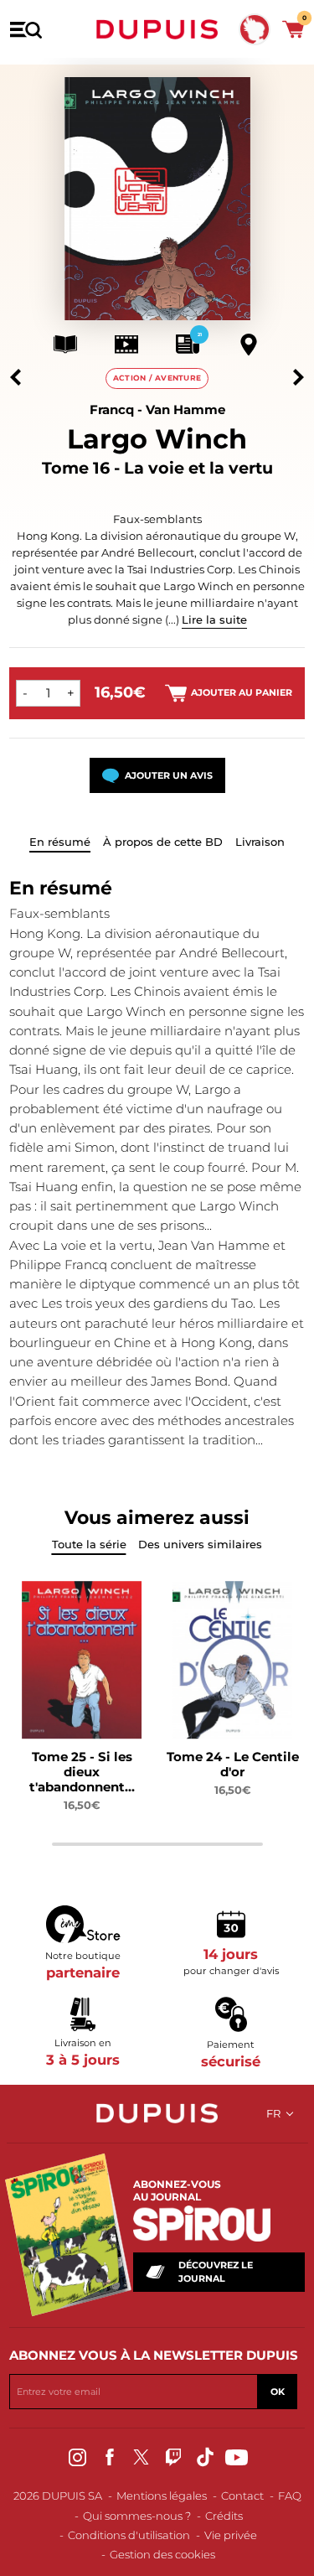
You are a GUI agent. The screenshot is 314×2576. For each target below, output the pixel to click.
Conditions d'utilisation (129, 2535)
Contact (242, 2496)
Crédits (224, 2516)
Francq (112, 409)
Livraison (260, 842)
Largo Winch (157, 439)
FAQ (290, 2496)
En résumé (60, 842)
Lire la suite (214, 619)
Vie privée (231, 2535)
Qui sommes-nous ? (137, 2516)
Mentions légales (162, 2496)
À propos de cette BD (163, 842)
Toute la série (89, 1544)
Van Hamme (185, 409)
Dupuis (157, 29)
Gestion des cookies (162, 2554)
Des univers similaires (200, 1544)
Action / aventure (157, 378)
